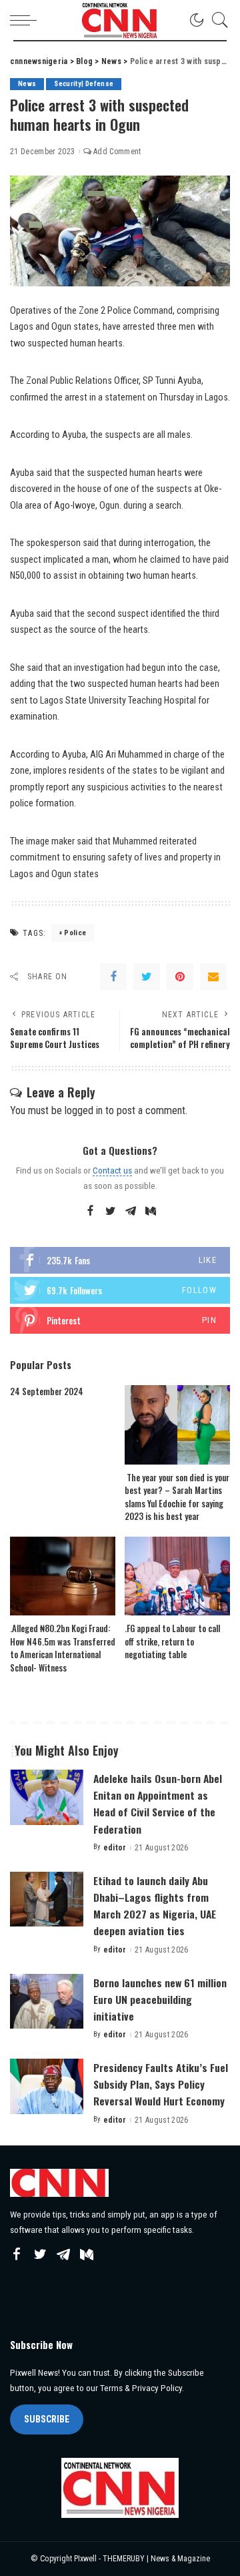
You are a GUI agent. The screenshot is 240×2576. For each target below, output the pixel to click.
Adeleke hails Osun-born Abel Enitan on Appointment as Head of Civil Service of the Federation (158, 1804)
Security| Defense (84, 84)
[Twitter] (147, 977)
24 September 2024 (47, 1391)
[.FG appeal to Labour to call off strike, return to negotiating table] (177, 1576)
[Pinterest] (180, 977)
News (27, 84)
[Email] (213, 977)
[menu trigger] (27, 20)
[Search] (217, 20)
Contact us (112, 1170)
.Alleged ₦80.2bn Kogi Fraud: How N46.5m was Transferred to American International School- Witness (63, 1648)
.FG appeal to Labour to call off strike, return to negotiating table (172, 1641)
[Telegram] (131, 1212)
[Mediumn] (151, 1212)
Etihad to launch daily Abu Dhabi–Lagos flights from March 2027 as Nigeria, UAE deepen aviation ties (155, 1906)
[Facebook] (113, 977)
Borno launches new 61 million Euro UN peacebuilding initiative (160, 1999)
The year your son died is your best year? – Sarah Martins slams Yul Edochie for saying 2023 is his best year (177, 1497)
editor (115, 1848)
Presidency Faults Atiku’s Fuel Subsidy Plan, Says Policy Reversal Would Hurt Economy (161, 2084)
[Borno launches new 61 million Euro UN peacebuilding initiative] (47, 2002)
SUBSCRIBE (47, 2419)
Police (75, 933)
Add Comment (117, 152)
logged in (84, 1110)
